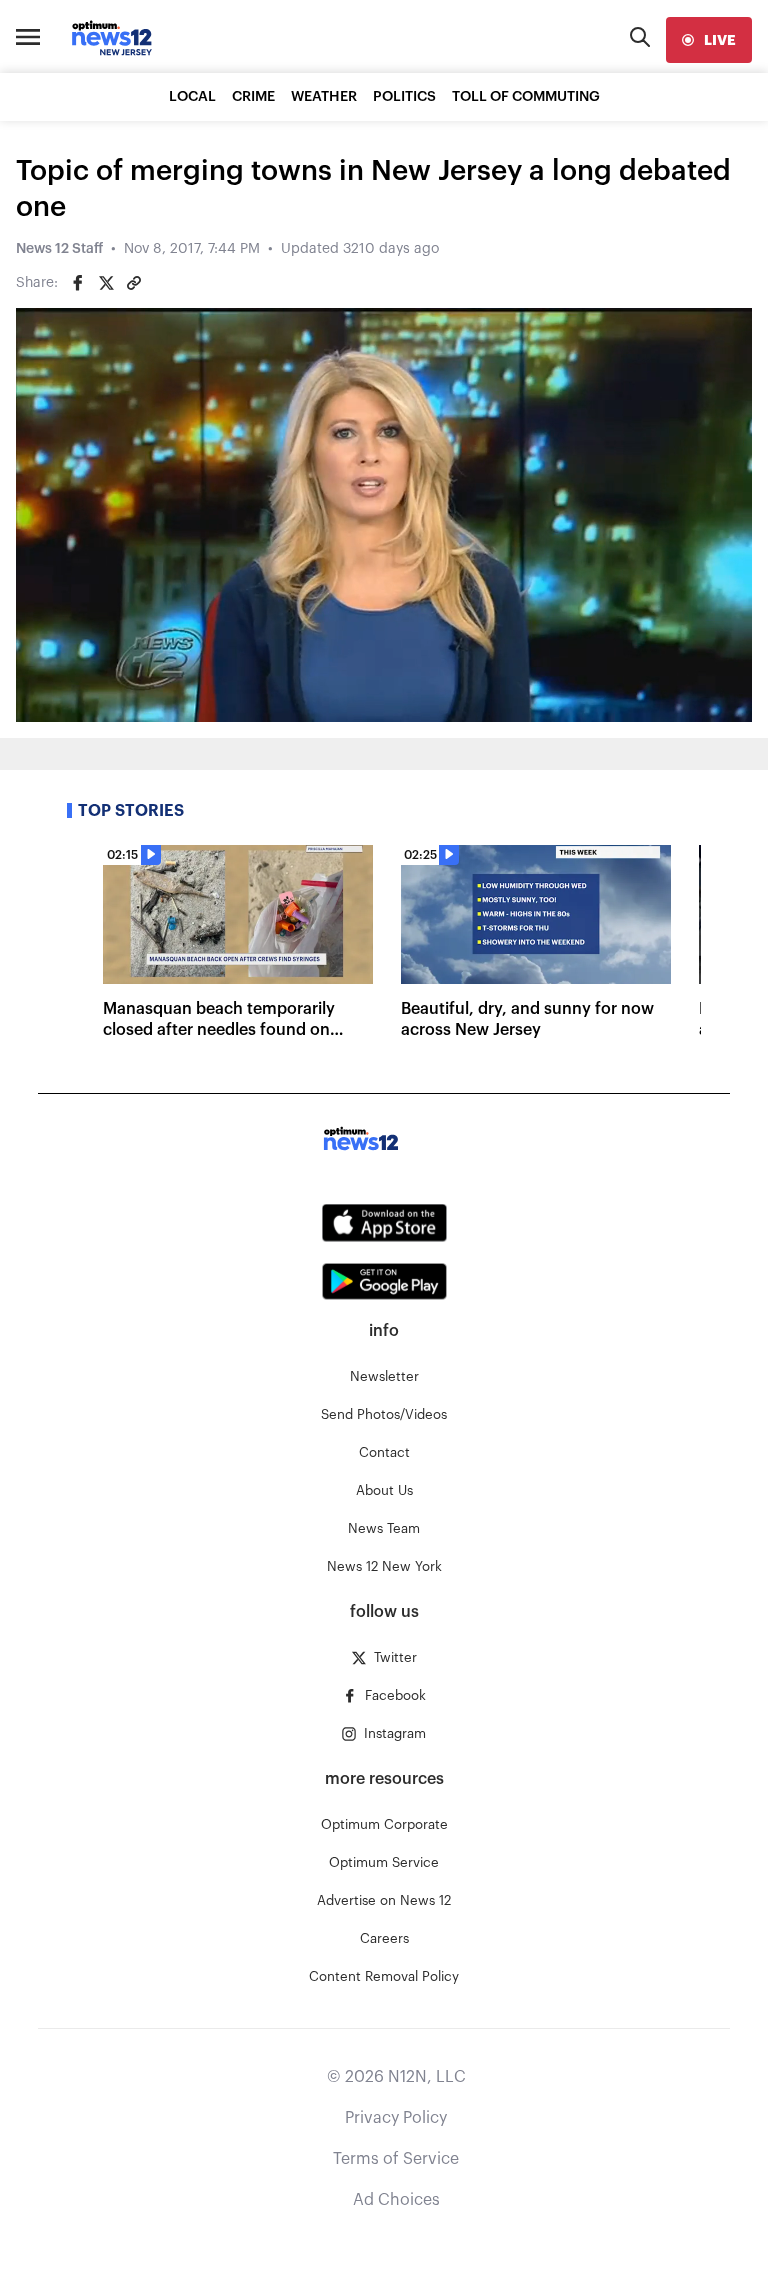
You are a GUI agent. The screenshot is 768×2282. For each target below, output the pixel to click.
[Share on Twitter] (106, 283)
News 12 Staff (59, 249)
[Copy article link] (134, 283)
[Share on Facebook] (78, 283)
